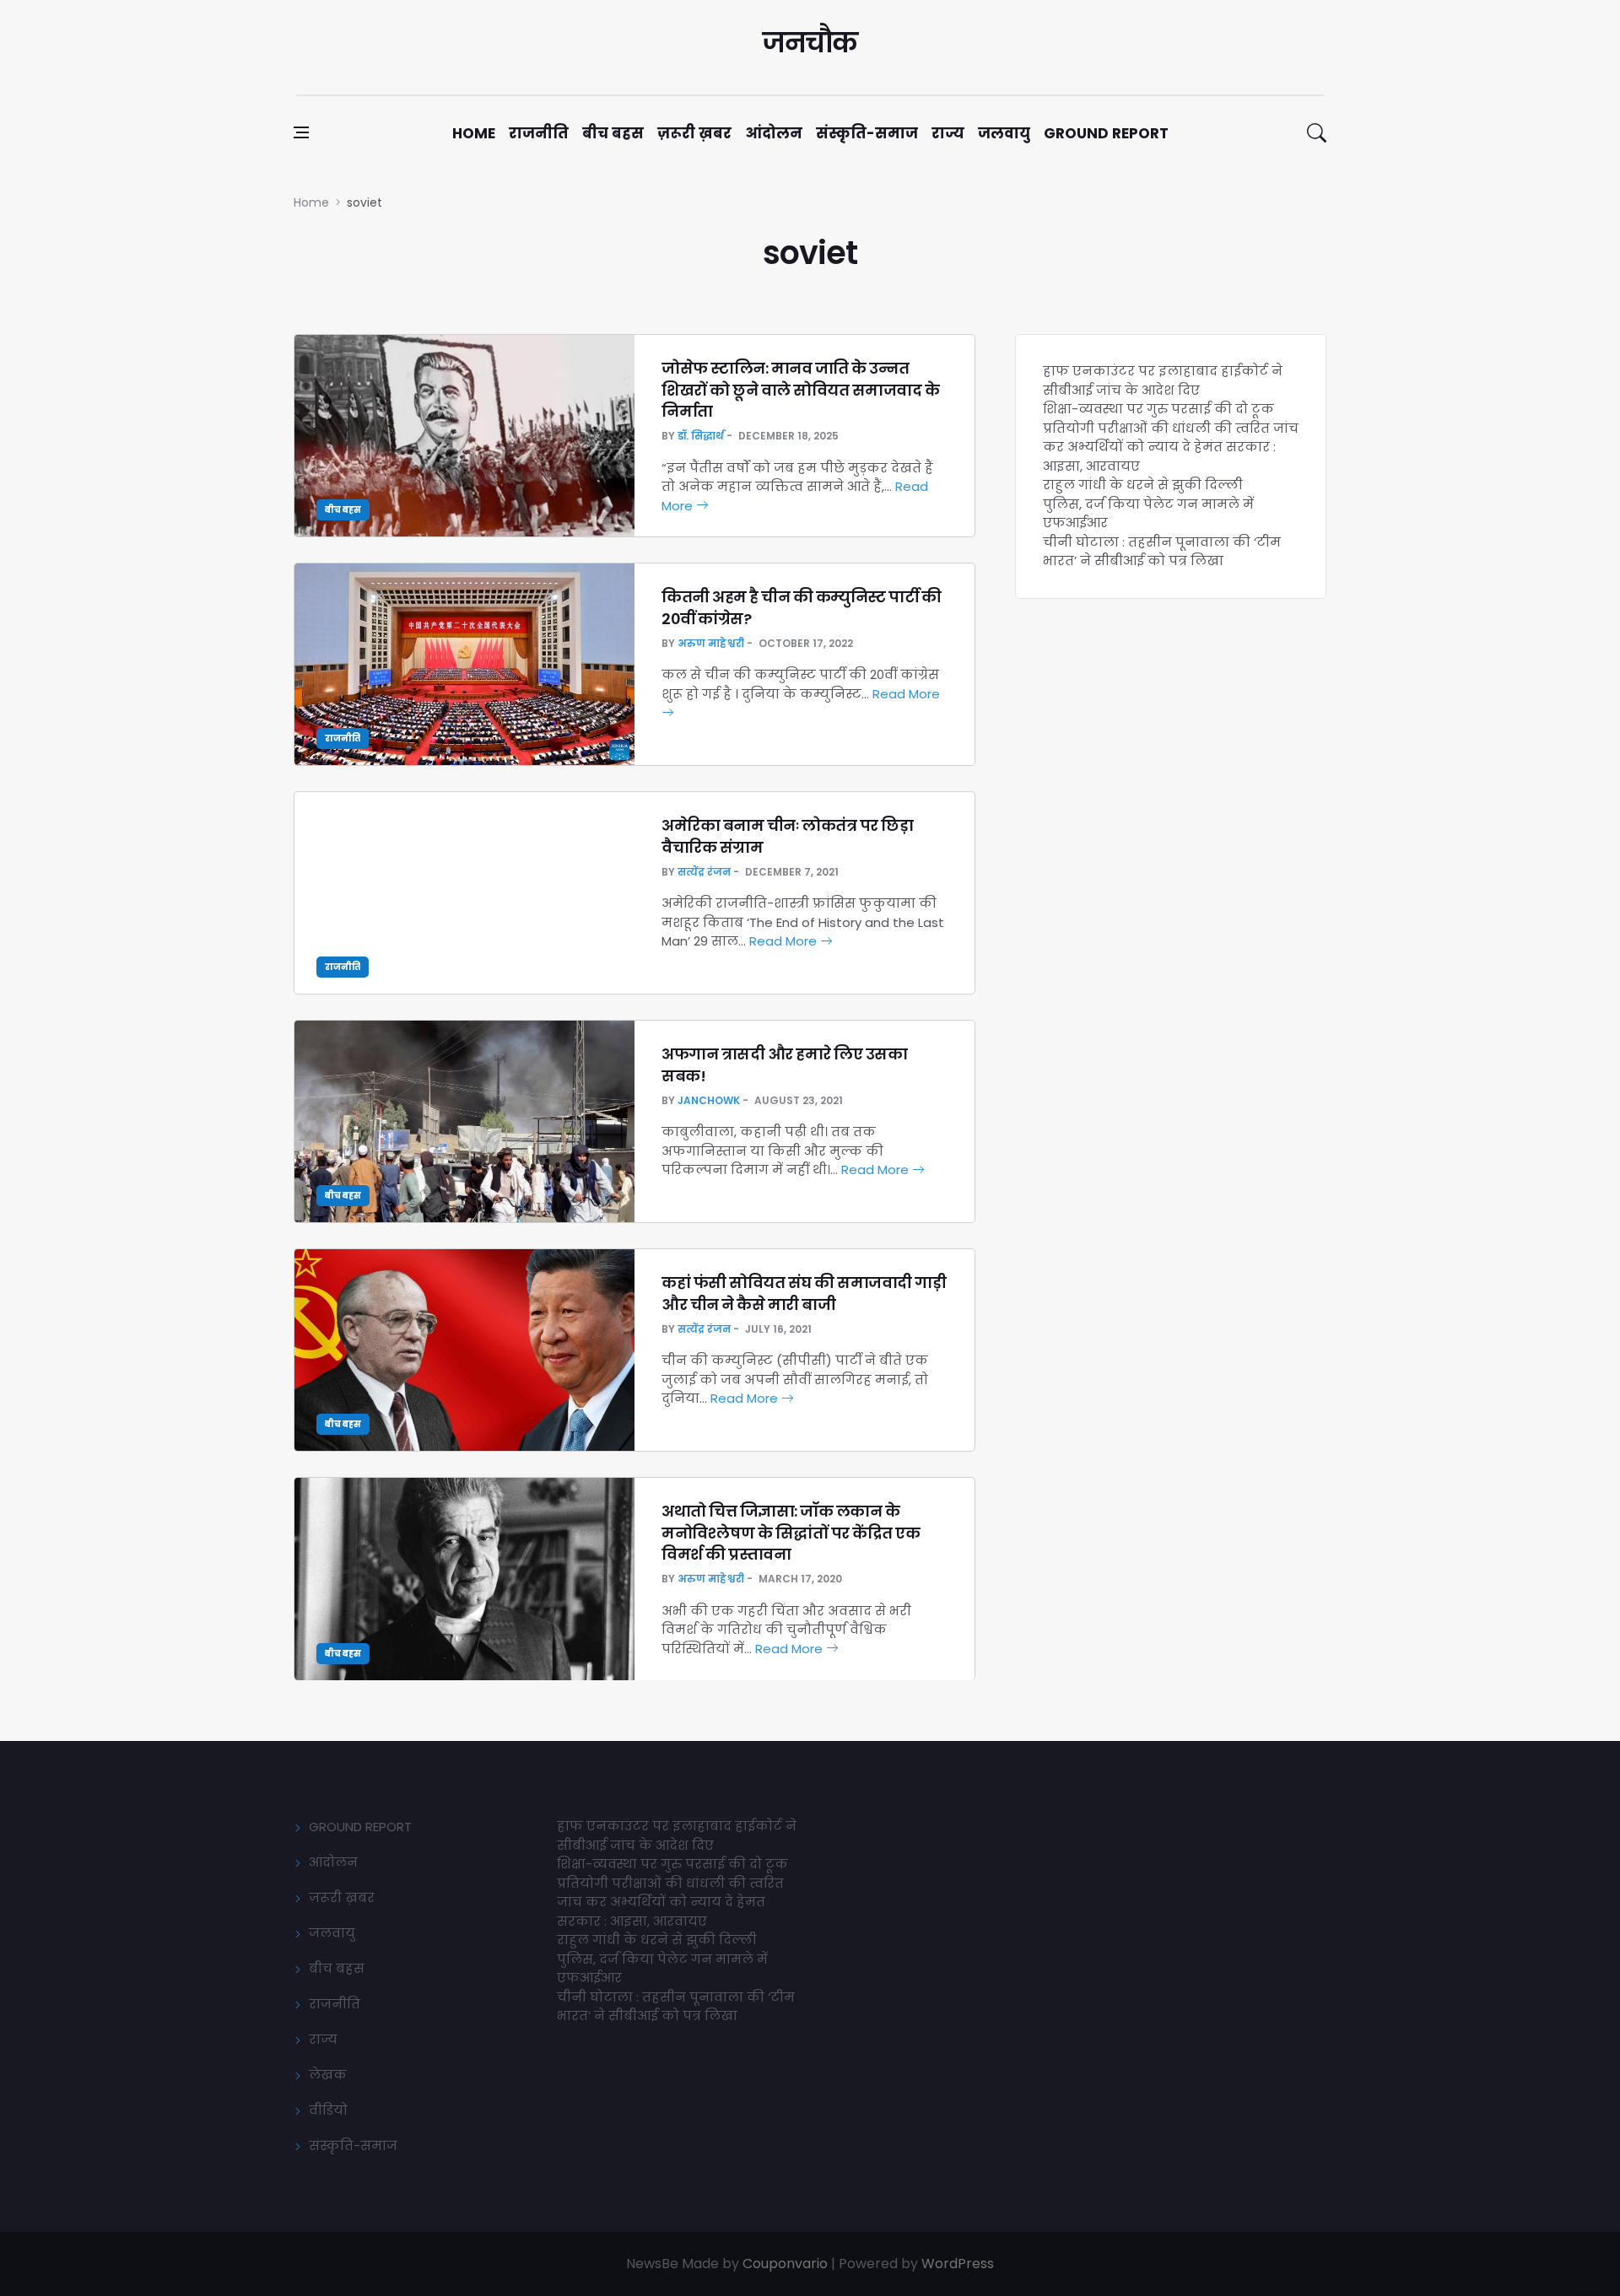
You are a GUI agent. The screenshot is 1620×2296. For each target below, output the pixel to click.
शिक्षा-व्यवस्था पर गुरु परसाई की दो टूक (1158, 409)
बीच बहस (613, 133)
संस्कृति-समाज (867, 133)
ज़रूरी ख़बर (694, 133)
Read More (785, 941)
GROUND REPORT (360, 1827)
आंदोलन (774, 133)
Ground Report (1106, 133)
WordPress (958, 2264)
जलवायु (1004, 133)
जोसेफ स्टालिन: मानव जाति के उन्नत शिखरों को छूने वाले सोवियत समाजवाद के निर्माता (800, 389)
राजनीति (539, 133)
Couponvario (785, 2264)
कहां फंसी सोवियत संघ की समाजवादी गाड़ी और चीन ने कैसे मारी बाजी (804, 1293)
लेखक (328, 2075)
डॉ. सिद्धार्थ (701, 436)
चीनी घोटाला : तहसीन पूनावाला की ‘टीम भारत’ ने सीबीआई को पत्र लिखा (1162, 552)
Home (474, 133)
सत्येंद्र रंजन (704, 872)
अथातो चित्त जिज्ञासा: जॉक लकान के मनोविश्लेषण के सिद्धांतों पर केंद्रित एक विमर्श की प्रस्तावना (791, 1532)
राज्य (948, 133)
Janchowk (709, 1100)
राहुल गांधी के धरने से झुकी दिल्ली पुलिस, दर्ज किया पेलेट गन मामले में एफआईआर (1148, 504)
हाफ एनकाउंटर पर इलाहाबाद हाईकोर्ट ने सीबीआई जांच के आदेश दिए (1163, 380)
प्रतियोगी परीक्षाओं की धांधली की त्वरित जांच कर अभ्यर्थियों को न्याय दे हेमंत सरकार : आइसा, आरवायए (1171, 447)
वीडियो (328, 2110)
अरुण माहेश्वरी (711, 643)
